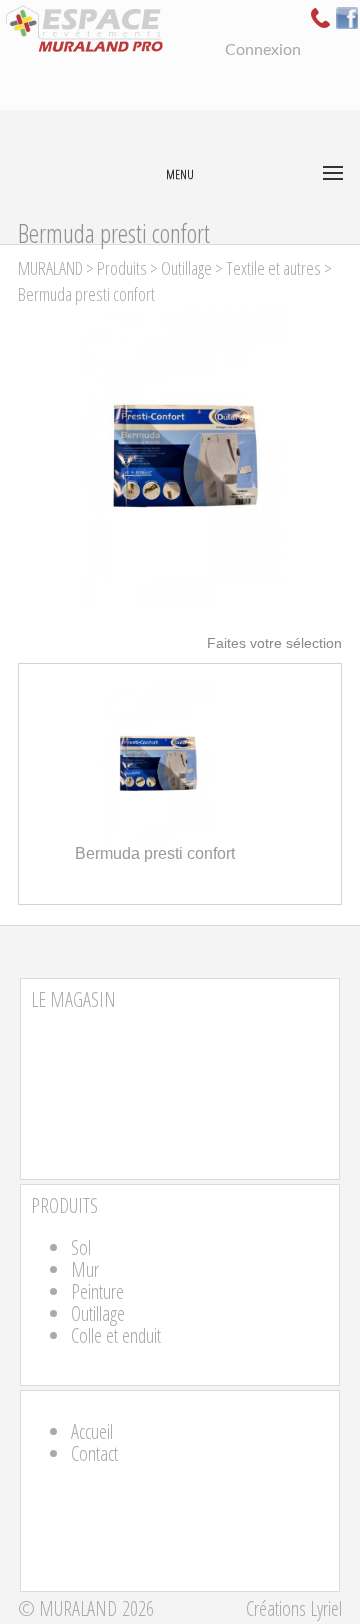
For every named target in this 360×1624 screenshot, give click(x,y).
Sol (81, 1247)
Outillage (186, 268)
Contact (94, 1453)
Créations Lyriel (294, 1608)
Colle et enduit (116, 1335)
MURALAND (50, 268)
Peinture (97, 1291)
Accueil (92, 1431)
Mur (85, 1269)
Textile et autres (273, 268)
